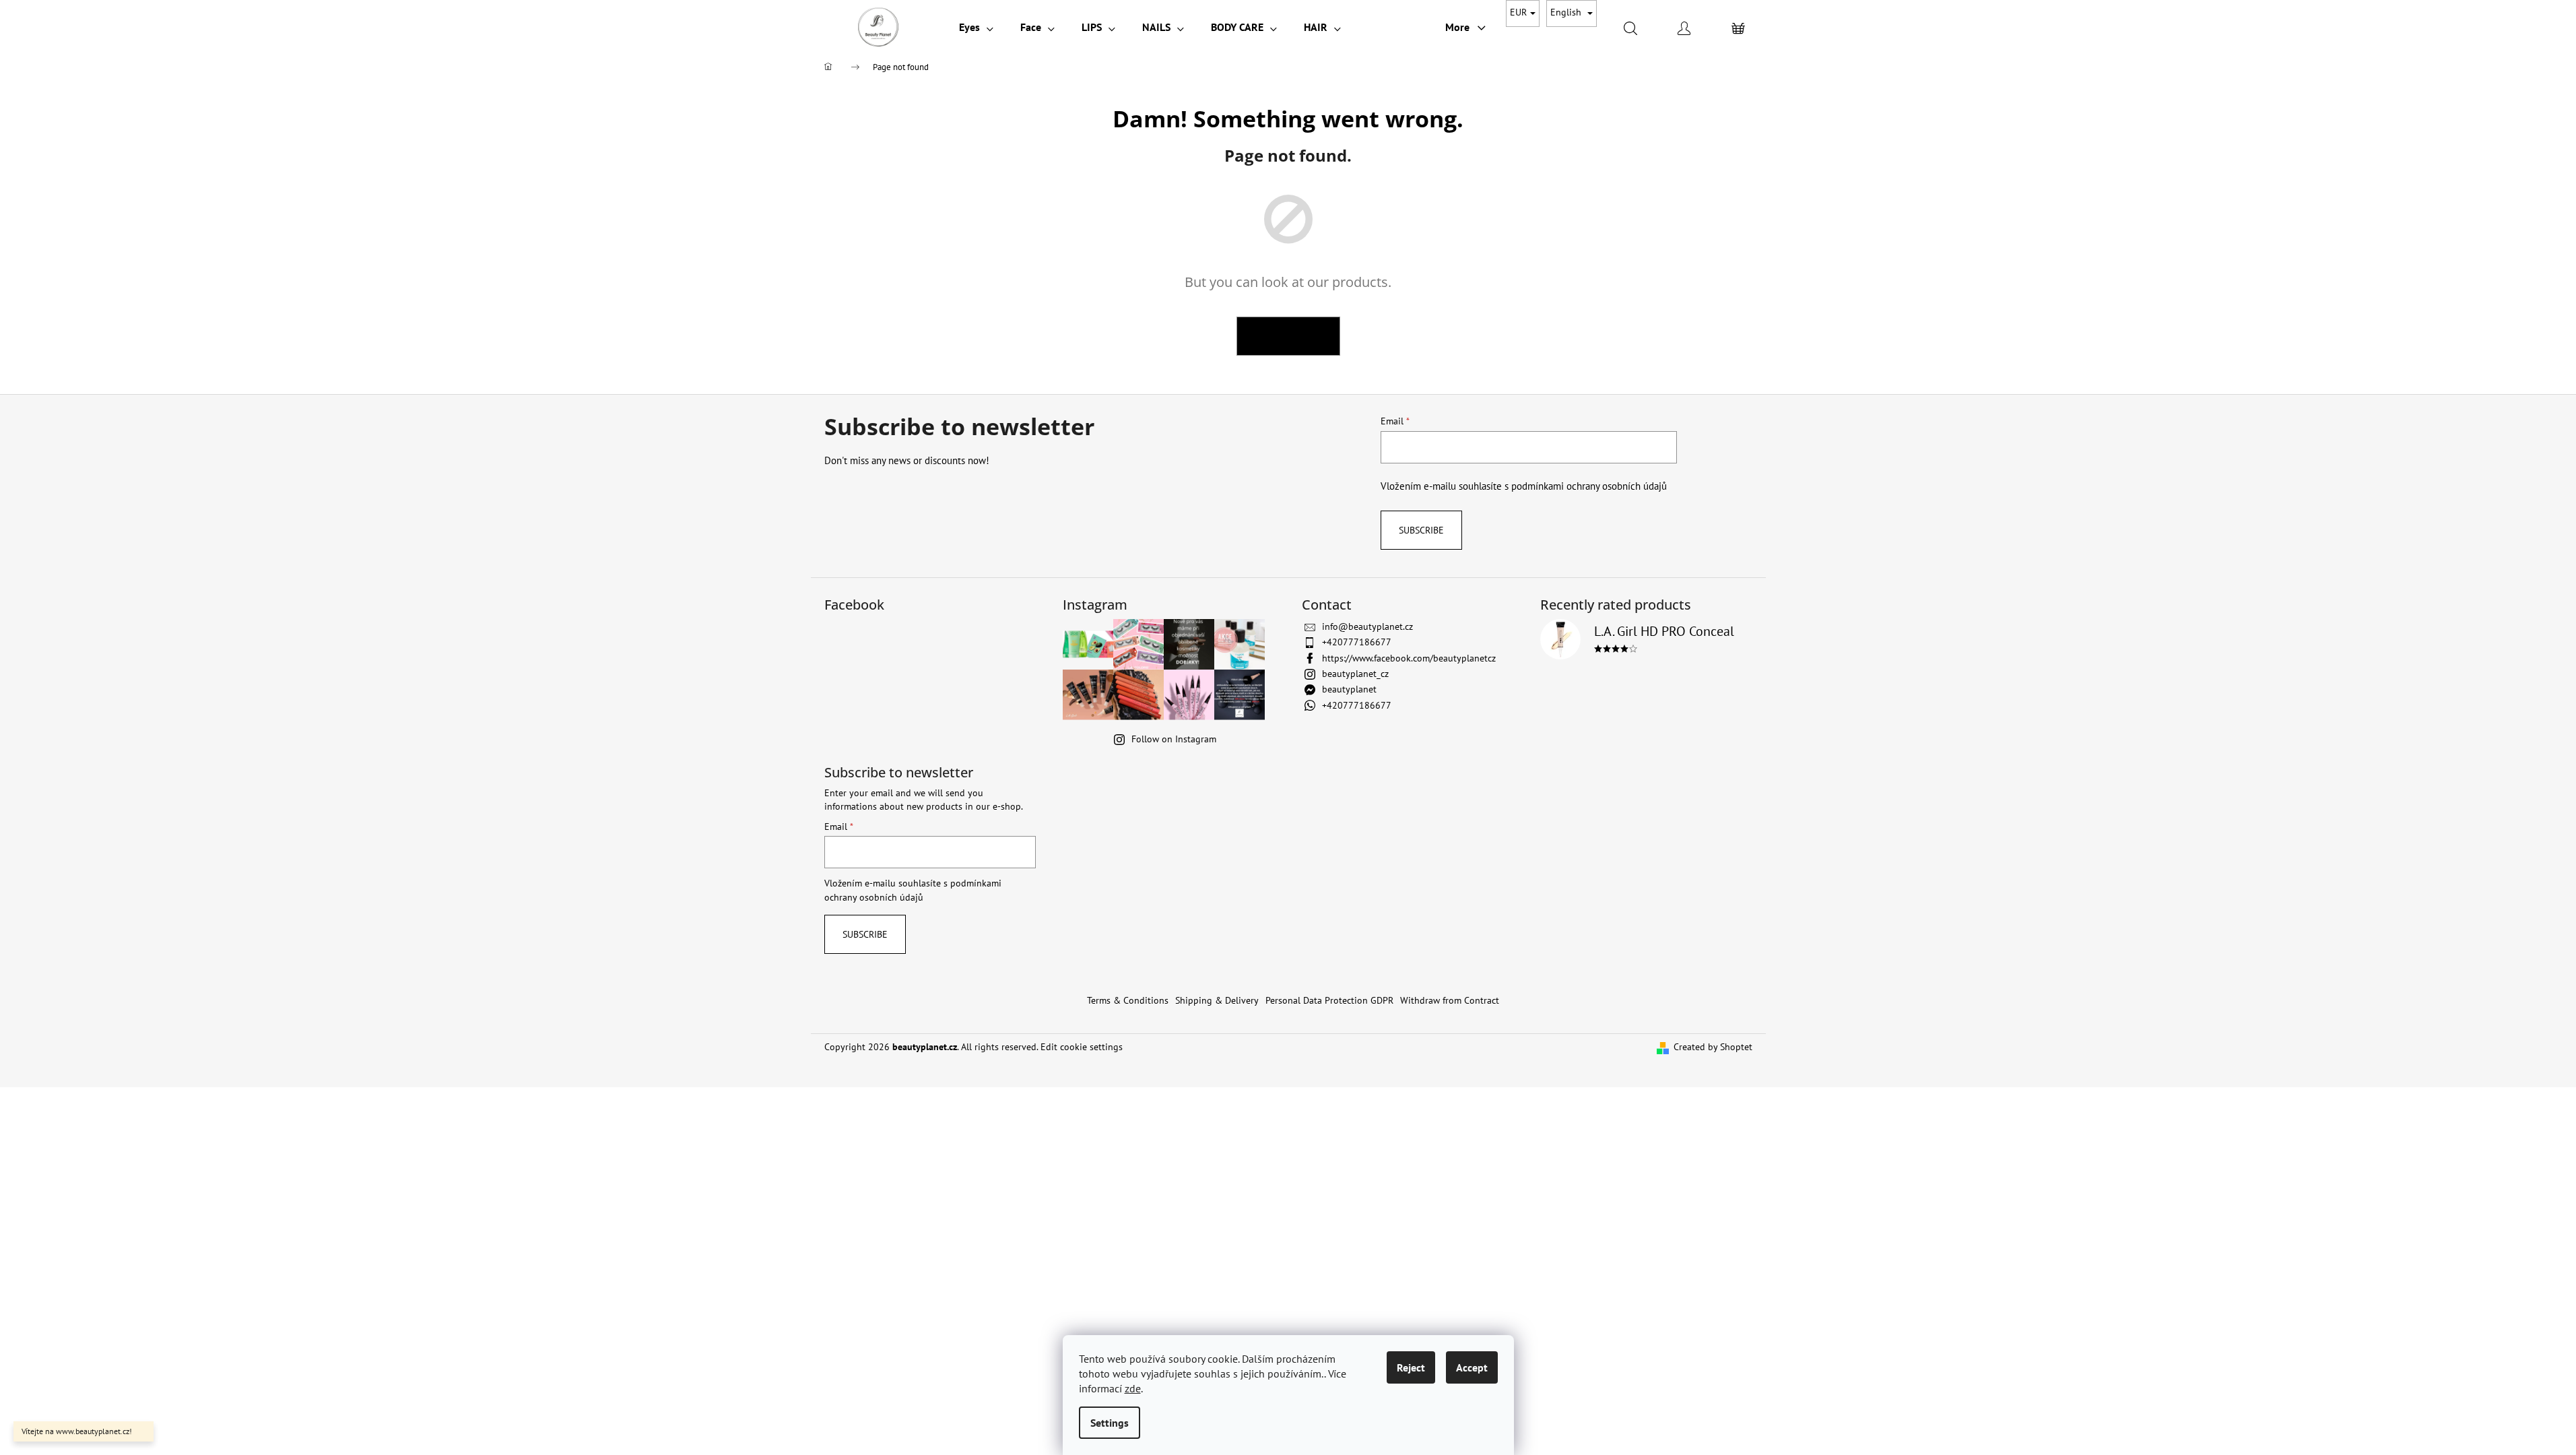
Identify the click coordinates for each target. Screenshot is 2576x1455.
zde (1133, 1388)
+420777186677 (1357, 642)
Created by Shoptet (1713, 1047)
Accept (1472, 1367)
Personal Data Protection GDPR (1329, 1000)
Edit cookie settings (1082, 1047)
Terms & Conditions (1128, 1000)
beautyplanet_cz (1355, 674)
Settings (1110, 1423)
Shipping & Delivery (1217, 1000)
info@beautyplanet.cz (1367, 626)
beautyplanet (1349, 689)
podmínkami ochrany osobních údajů (1589, 486)
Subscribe (1421, 530)
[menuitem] (976, 27)
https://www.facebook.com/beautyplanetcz (1409, 658)
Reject (1411, 1367)
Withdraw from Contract (1450, 1000)
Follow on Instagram (1174, 739)
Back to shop (1288, 336)
